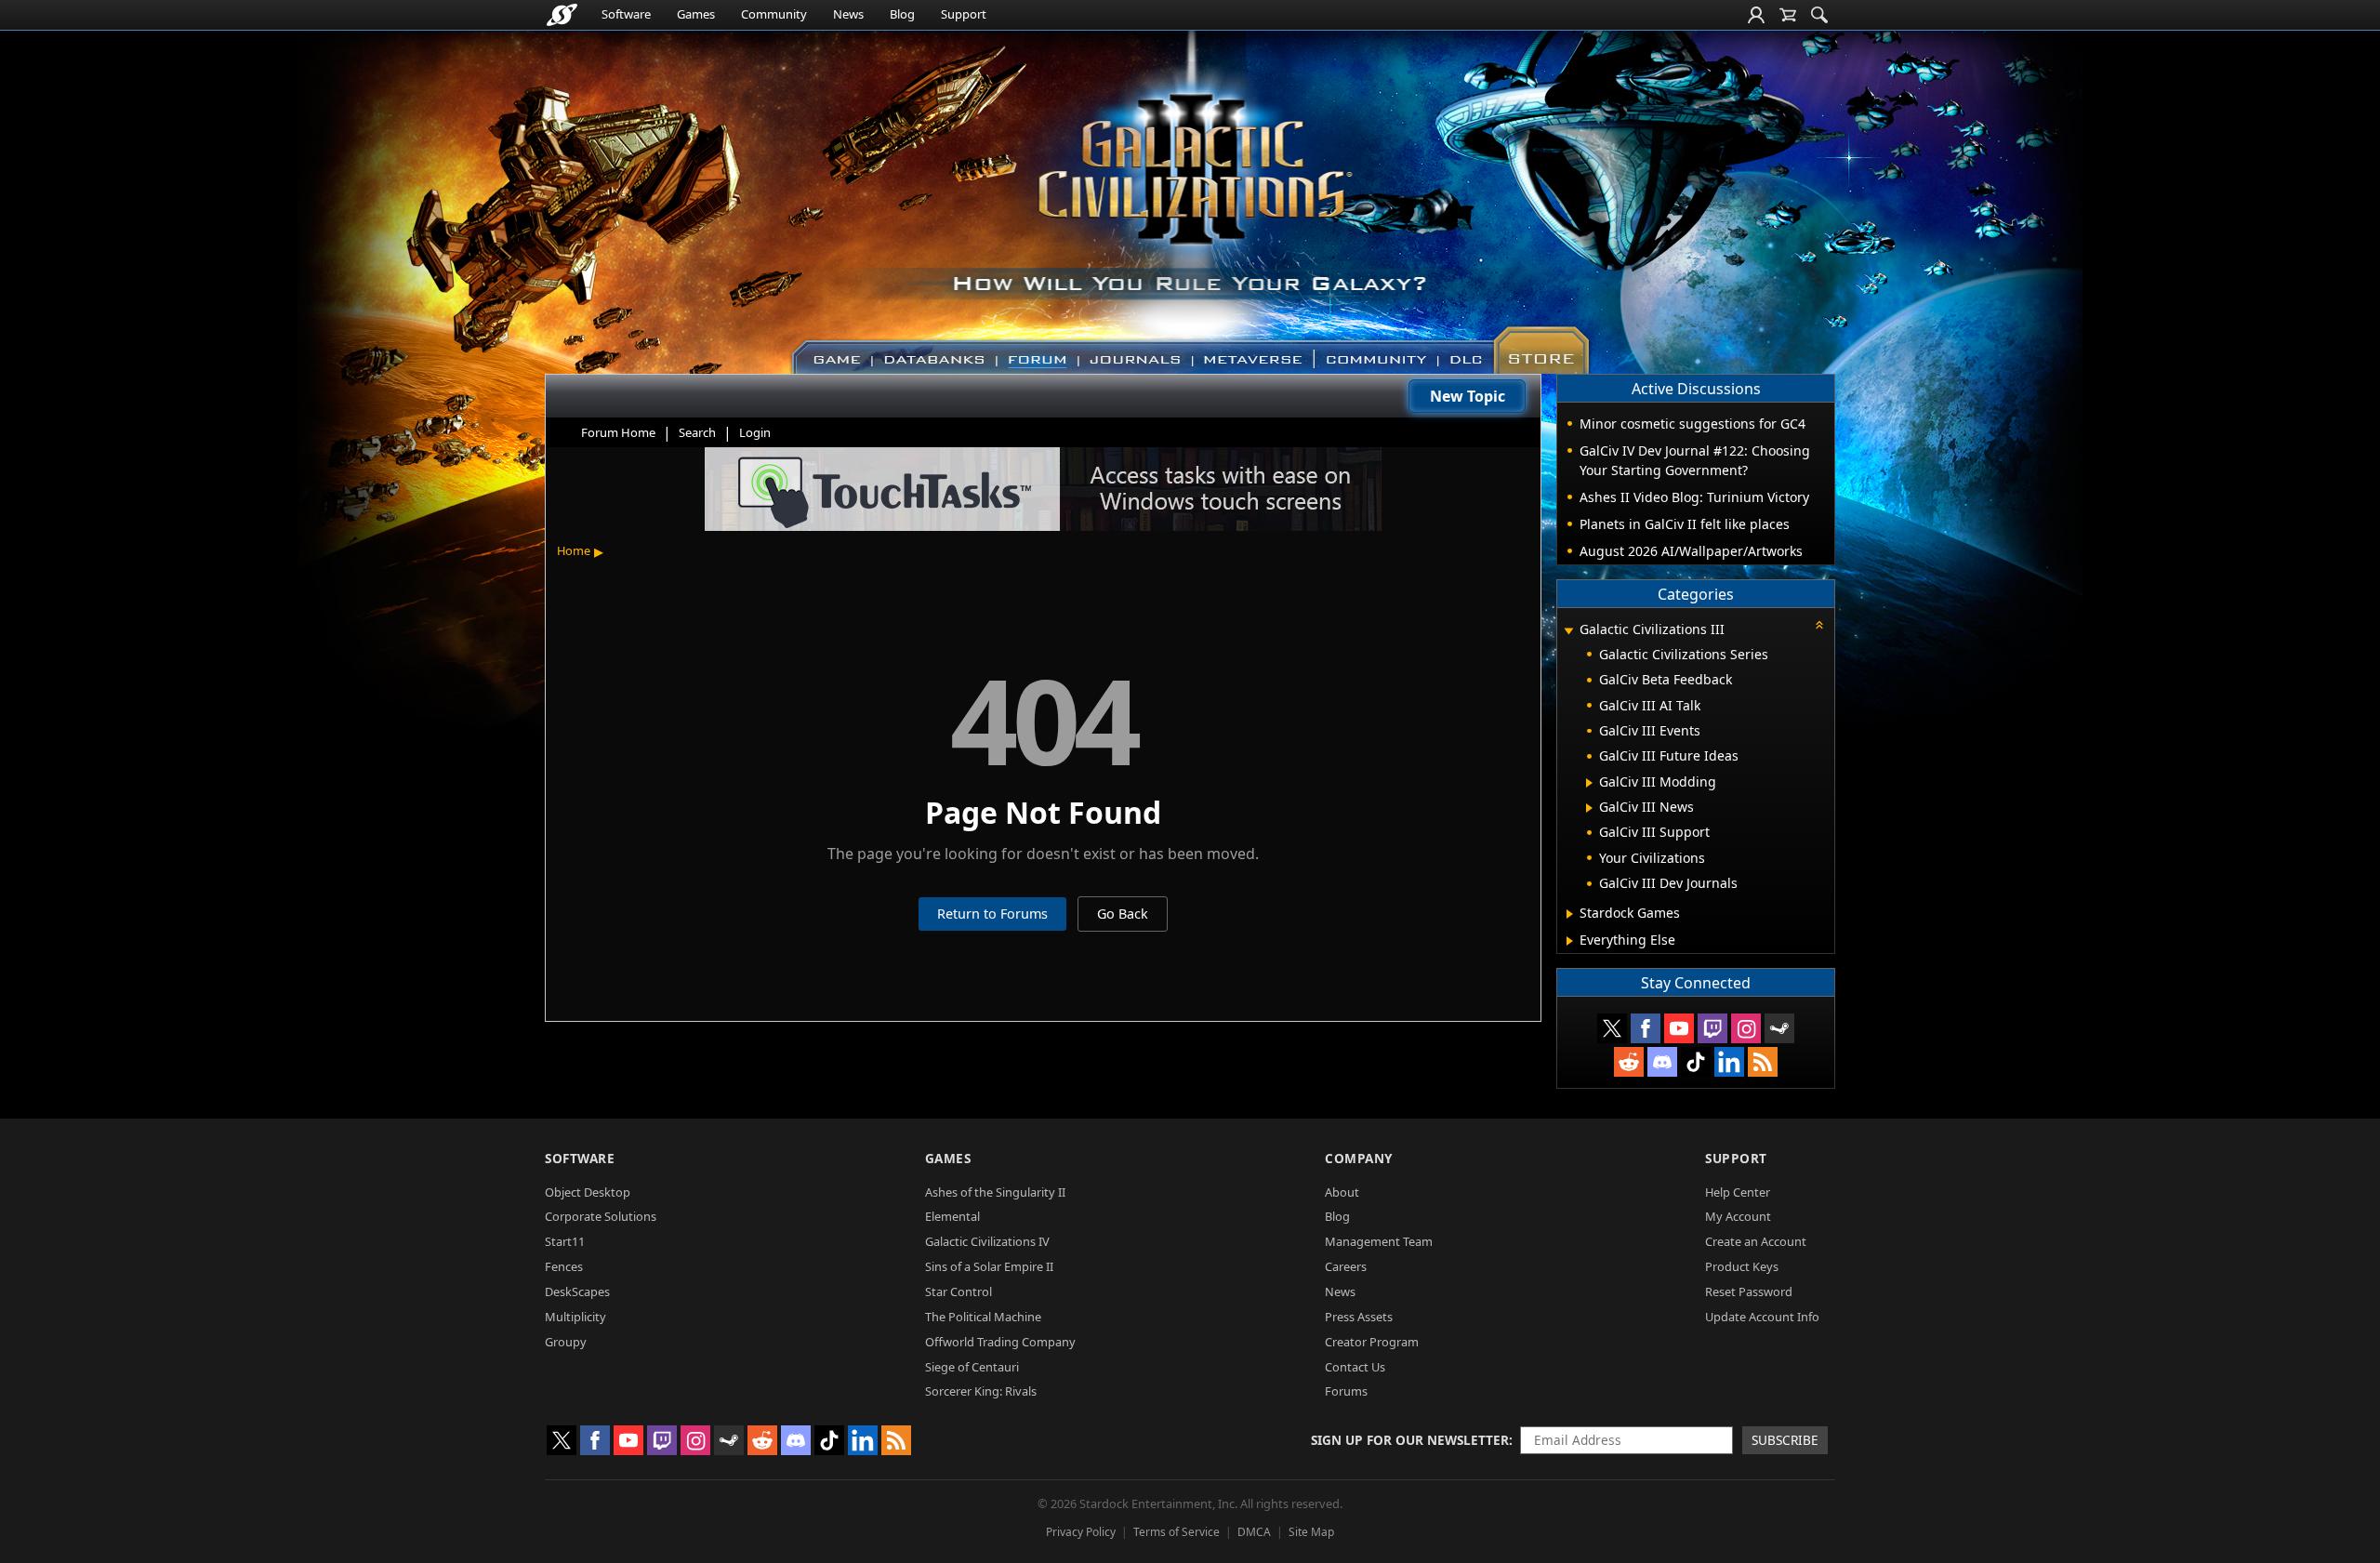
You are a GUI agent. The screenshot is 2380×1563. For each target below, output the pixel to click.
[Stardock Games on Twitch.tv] (1712, 1028)
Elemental (952, 1216)
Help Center (1738, 1192)
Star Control (959, 1291)
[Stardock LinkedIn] (1729, 1062)
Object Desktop (588, 1192)
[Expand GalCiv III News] (1589, 808)
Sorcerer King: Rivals (981, 1391)
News (848, 14)
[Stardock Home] (562, 15)
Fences (564, 1266)
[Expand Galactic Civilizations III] (1568, 631)
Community (774, 14)
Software (626, 14)
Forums (1346, 1391)
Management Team (1379, 1241)
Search (697, 432)
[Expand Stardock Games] (1570, 914)
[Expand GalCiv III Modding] (1589, 783)
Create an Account (1756, 1241)
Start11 (565, 1241)
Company (1359, 1158)
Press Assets (1359, 1317)
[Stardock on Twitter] (1612, 1028)
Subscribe (1785, 1440)
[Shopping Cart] (1788, 15)
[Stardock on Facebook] (1646, 1028)
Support (964, 14)
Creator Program (1372, 1342)
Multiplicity (575, 1317)
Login (755, 432)
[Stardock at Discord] (1662, 1062)
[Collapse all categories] (1819, 625)
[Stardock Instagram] (1746, 1028)
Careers (1346, 1266)
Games (696, 14)
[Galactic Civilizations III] (1190, 193)
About (1342, 1192)
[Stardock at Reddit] (1629, 1062)
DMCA (1254, 1532)
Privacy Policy (1081, 1532)
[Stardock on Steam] (1779, 1028)
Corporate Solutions (601, 1216)
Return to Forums (992, 914)
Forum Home (618, 432)
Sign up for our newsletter (1410, 1440)
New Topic (1468, 396)
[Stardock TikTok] (1696, 1062)
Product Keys (1742, 1266)
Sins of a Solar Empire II (989, 1266)
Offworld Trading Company (1000, 1342)
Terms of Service (1177, 1532)
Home (574, 550)
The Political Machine (983, 1317)
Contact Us (1355, 1367)
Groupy (566, 1342)
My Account (1738, 1216)
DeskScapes (577, 1291)
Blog (902, 14)
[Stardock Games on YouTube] (1679, 1028)
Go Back (1123, 914)
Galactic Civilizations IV (987, 1241)
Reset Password (1749, 1291)
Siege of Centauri (972, 1367)
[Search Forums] (1819, 15)
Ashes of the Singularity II (995, 1192)
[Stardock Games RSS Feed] (1763, 1062)
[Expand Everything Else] (1570, 941)
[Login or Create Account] (1756, 15)
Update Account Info (1762, 1317)
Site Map (1311, 1532)
